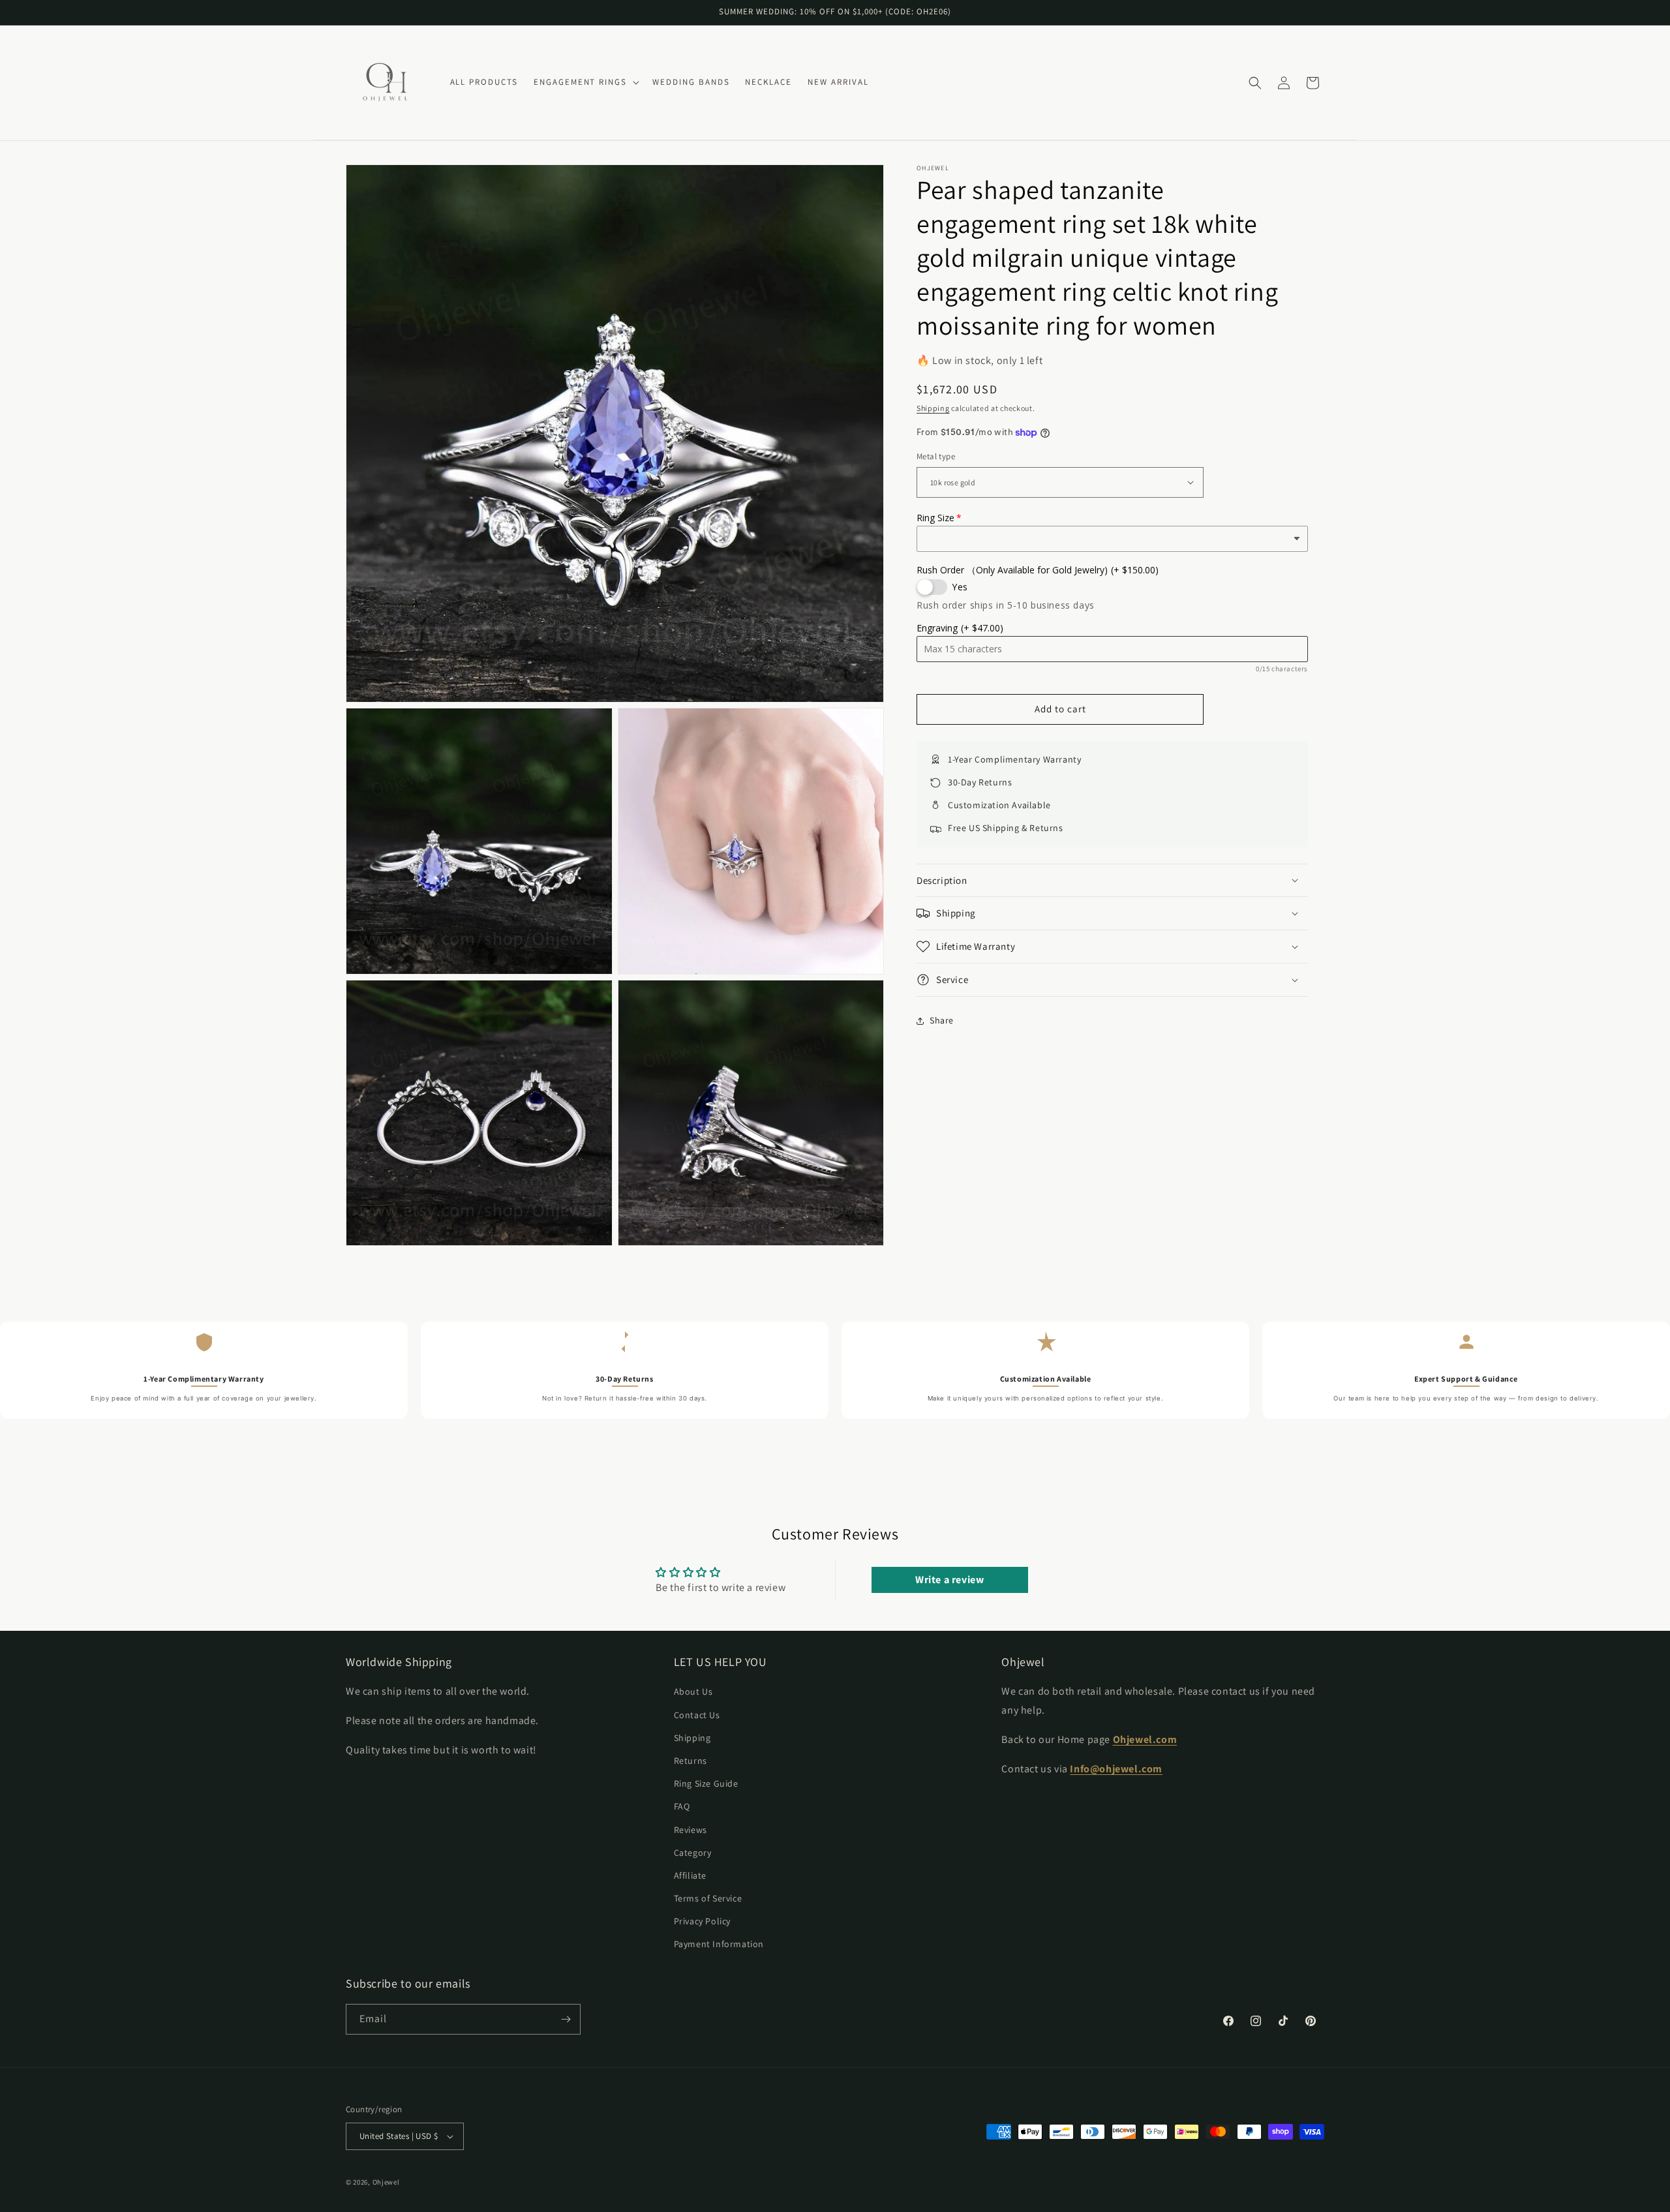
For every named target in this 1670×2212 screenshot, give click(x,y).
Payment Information (719, 1945)
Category (693, 1853)
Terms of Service (708, 1898)
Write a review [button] (949, 1580)
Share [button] (942, 1020)
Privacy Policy (702, 1922)
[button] (585, 83)
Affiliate (690, 1875)
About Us (693, 1692)
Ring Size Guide (706, 1783)
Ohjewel (386, 2182)
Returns (691, 1761)
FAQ (682, 1807)
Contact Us (697, 1715)
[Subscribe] (566, 2019)
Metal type (936, 456)
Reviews (691, 1830)
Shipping (933, 408)
